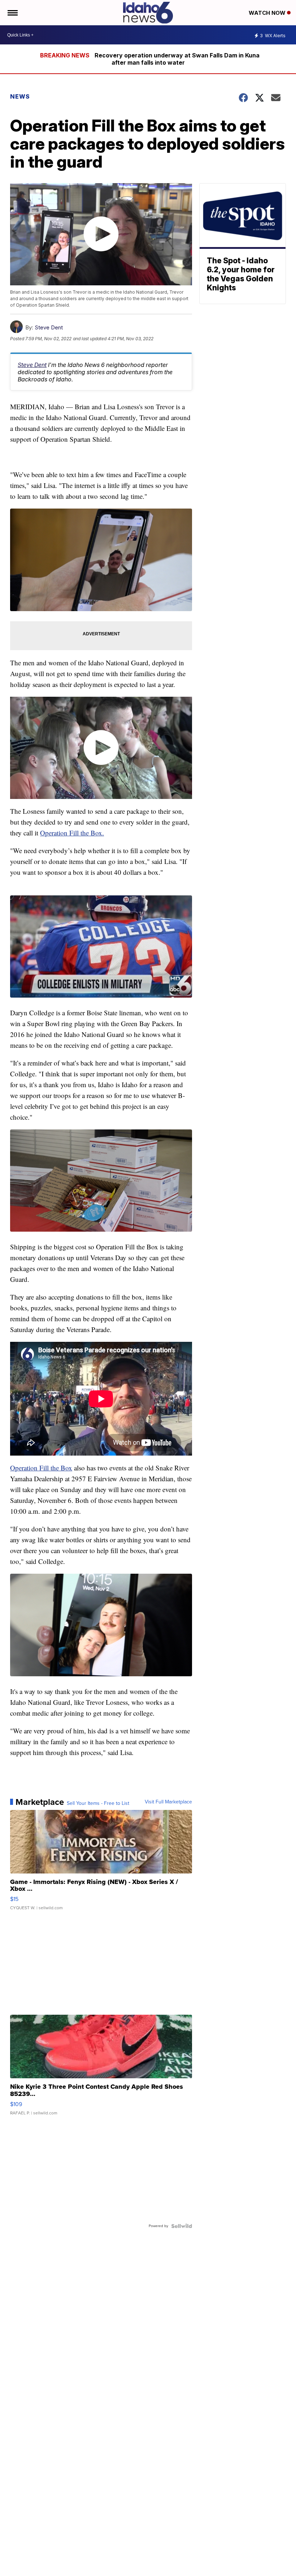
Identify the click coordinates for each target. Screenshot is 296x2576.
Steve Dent (49, 327)
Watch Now (268, 13)
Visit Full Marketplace (168, 1802)
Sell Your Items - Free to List (98, 1803)
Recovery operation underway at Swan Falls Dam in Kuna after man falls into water (177, 59)
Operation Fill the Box (41, 1468)
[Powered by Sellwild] (182, 2226)
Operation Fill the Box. (72, 833)
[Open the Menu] (12, 13)
